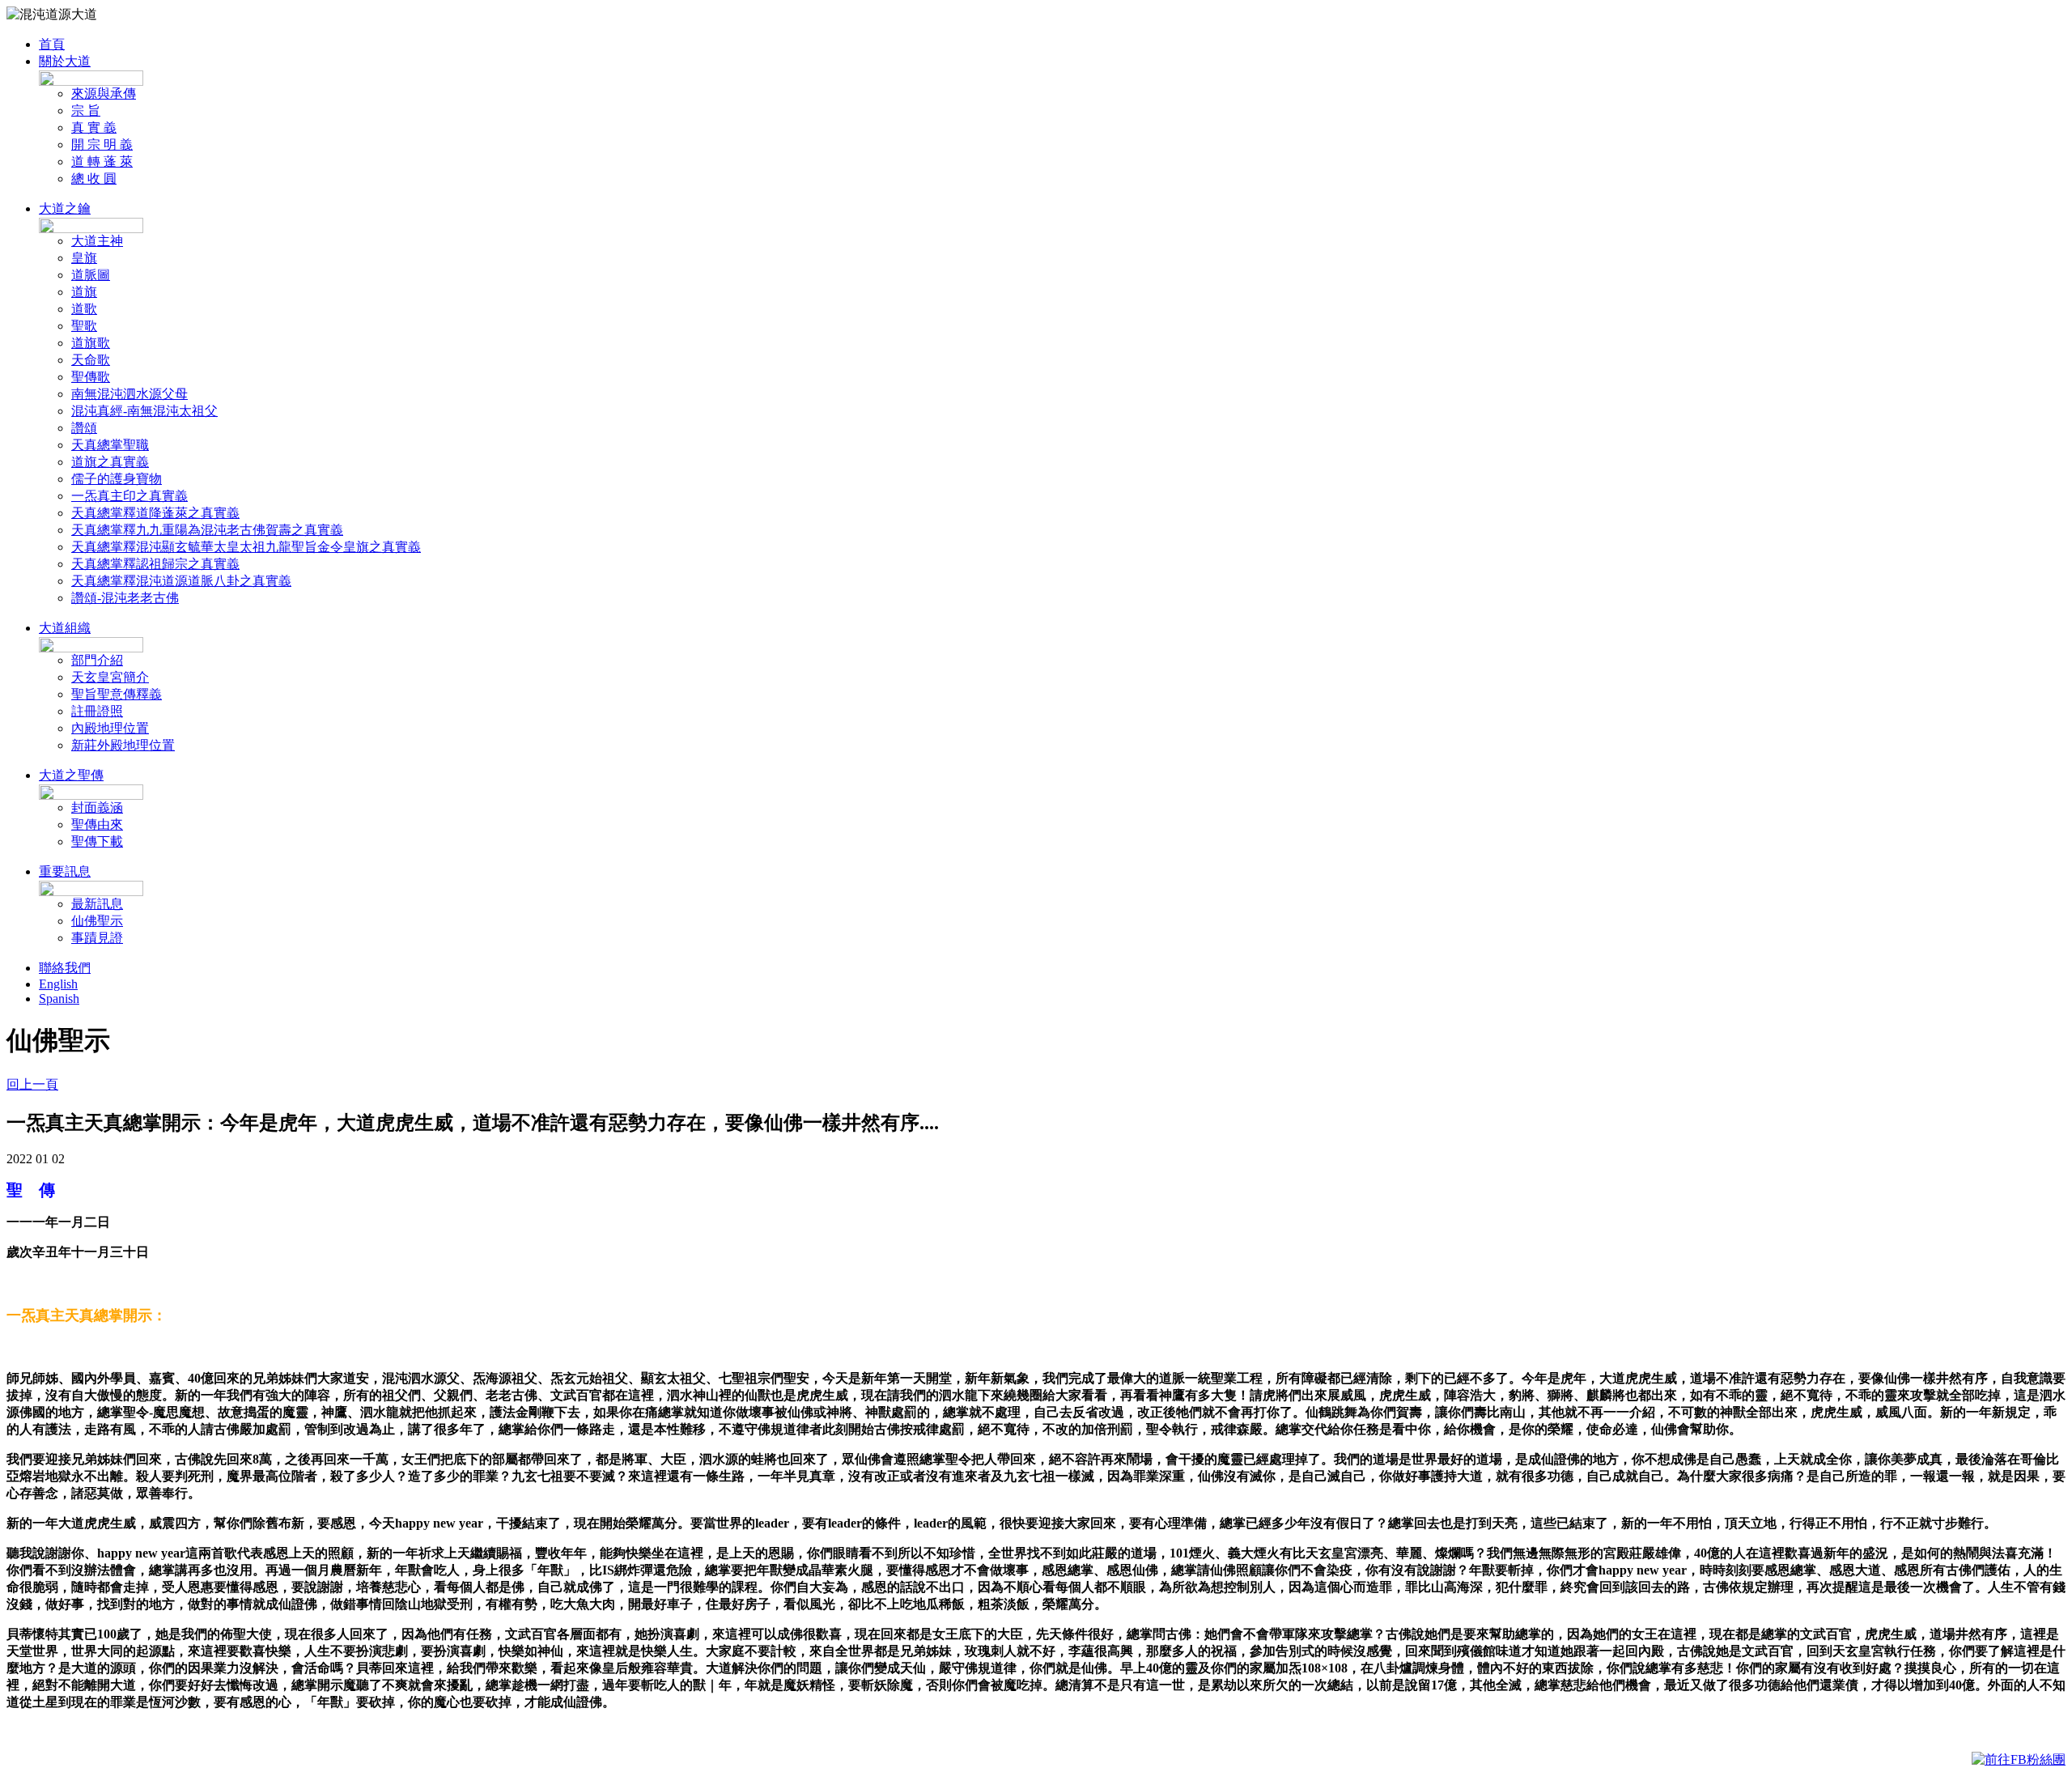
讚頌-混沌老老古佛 (125, 598)
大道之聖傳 (71, 775)
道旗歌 (91, 343)
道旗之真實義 (110, 462)
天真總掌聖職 (110, 445)
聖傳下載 (97, 841)
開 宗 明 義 (102, 144)
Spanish (59, 999)
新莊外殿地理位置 (123, 745)
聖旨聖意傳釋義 (117, 694)
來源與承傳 (104, 93)
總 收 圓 (94, 178)
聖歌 (84, 326)
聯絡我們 (65, 968)
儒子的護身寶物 (117, 479)
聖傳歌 (91, 377)
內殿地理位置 (110, 728)
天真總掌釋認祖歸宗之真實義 (155, 564)
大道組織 (65, 628)
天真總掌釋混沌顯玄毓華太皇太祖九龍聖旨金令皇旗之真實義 (246, 547)
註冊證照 (97, 711)
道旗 (84, 292)
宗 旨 (86, 110)
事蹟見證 (97, 938)
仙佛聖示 (97, 921)
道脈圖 (91, 275)
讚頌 (84, 428)
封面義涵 (97, 807)
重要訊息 (65, 871)
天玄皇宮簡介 (110, 677)
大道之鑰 (65, 208)
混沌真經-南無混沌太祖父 (144, 411)
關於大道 (65, 61)
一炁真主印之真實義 (129, 496)
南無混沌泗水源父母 (129, 394)
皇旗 (84, 258)
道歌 (84, 309)
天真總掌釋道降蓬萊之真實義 (155, 513)
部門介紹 (97, 660)
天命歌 (91, 360)
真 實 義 (94, 127)
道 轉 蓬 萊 (102, 161)
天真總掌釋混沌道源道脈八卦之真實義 (181, 581)
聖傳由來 (97, 824)
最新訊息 (97, 904)
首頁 (52, 44)
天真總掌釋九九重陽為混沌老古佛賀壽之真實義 (207, 530)
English (58, 984)
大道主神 (97, 241)
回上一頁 (32, 1084)
